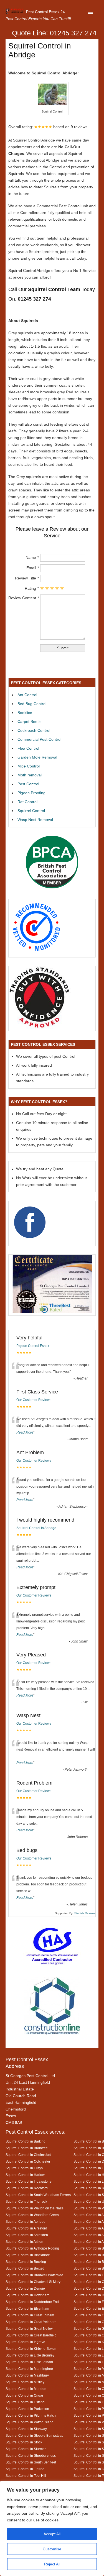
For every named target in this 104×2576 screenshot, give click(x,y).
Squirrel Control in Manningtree (29, 2369)
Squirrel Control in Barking (26, 2141)
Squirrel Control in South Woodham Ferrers (38, 2195)
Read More (25, 1432)
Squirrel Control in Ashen (24, 2242)
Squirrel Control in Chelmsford (28, 2155)
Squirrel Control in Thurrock (26, 2201)
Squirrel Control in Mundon (26, 2389)
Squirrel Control (31, 811)
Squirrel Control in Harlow (25, 2175)
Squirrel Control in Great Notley (29, 2328)
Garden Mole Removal (37, 757)
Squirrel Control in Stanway (26, 2429)
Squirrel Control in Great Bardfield (31, 2335)
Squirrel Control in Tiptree (25, 2469)
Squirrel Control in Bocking (26, 2262)
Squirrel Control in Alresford (26, 2228)
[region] (52, 2528)
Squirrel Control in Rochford (27, 2188)
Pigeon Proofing (31, 793)
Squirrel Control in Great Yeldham (31, 2322)
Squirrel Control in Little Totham (29, 2362)
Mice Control (29, 766)
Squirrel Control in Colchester (28, 2161)
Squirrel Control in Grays (24, 2168)
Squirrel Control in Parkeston (27, 2409)
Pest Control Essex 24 (45, 12)
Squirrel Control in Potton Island (30, 2422)
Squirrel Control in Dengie (25, 2288)
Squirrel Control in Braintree (27, 2148)
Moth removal (30, 775)
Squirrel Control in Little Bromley (30, 2355)
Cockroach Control (34, 730)
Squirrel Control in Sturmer (26, 2449)
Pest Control (28, 784)
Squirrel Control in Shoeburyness (31, 2456)
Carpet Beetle (30, 722)
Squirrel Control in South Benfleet (31, 2462)
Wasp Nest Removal (35, 820)
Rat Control (27, 802)
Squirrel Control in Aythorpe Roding (32, 2248)
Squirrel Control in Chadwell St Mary (33, 2282)
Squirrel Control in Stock (24, 2442)
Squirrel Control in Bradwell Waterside (34, 2275)
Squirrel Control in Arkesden (27, 2235)
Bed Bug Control (32, 704)
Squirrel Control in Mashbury (27, 2375)
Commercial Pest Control (39, 739)
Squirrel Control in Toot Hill (26, 2476)
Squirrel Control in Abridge (36, 1528)
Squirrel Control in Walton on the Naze (35, 2208)
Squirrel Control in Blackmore (28, 2255)
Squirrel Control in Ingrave (25, 2342)
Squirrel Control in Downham (27, 2295)
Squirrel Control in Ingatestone (29, 2181)
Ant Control (27, 695)
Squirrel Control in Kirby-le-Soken (31, 2349)
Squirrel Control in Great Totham (30, 2315)
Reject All (52, 2564)
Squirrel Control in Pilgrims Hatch (31, 2415)
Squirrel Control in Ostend (25, 2402)
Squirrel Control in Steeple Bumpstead (35, 2435)
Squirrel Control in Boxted (25, 2268)
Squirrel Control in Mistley (25, 2382)
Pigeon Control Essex (33, 1346)
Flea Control (28, 748)
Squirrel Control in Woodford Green (32, 2215)
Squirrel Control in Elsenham (27, 2308)
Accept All (52, 2534)
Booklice (25, 713)
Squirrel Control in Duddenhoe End (32, 2302)
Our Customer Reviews (34, 1400)
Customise (52, 2549)
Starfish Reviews (85, 1913)
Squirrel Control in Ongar (24, 2395)
